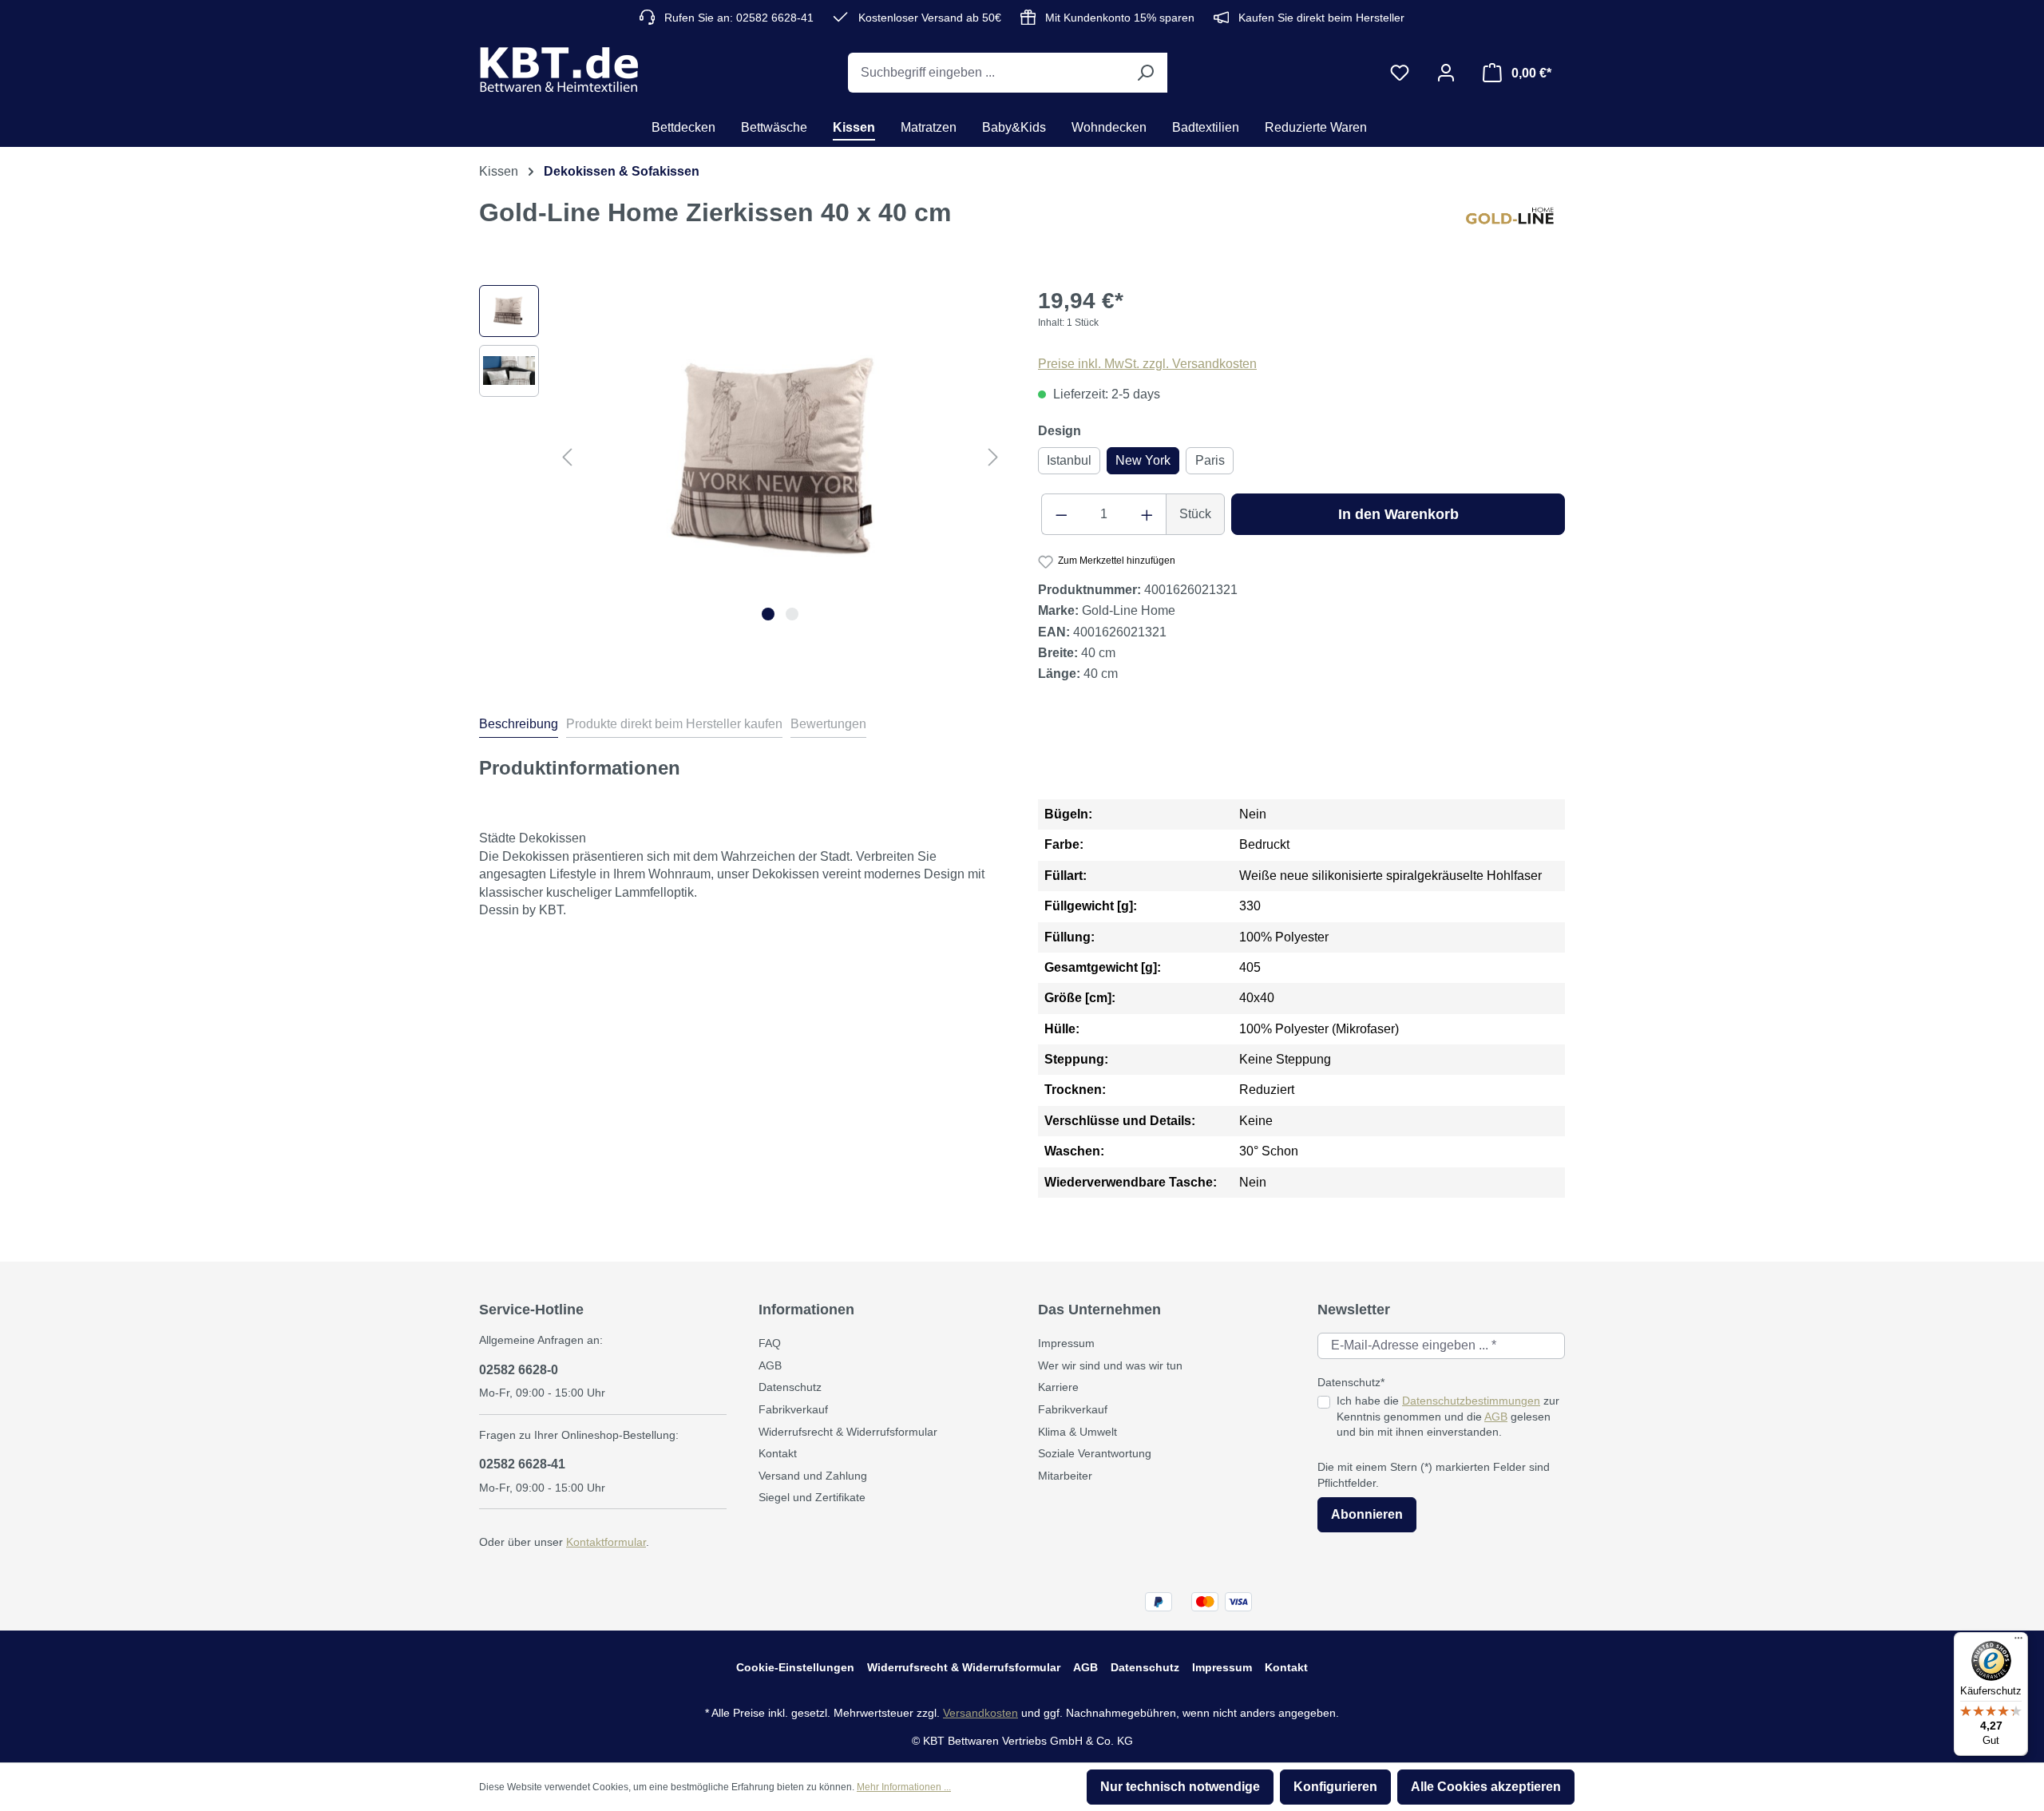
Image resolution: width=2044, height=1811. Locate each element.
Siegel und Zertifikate (812, 1497)
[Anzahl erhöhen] (1147, 514)
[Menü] (2018, 1642)
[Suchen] (1145, 73)
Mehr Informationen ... (904, 1787)
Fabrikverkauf (793, 1409)
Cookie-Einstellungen (795, 1667)
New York (1143, 460)
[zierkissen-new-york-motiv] (780, 457)
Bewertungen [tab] (828, 724)
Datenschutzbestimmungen (1471, 1401)
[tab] (519, 727)
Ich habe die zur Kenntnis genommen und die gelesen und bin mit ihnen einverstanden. (1448, 1416)
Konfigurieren (1335, 1787)
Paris (1210, 460)
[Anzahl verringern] (1061, 514)
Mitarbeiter (1065, 1476)
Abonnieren (1367, 1514)
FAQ (770, 1343)
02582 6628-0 (519, 1370)
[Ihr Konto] (1446, 73)
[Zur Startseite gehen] (559, 69)
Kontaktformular (606, 1542)
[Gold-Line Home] (1515, 225)
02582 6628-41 (522, 1464)
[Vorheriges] (567, 456)
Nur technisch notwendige (1180, 1787)
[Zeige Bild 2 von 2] (792, 614)
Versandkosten (980, 1713)
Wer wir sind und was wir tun (1110, 1365)
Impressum (1066, 1343)
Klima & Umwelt (1077, 1432)
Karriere (1058, 1387)
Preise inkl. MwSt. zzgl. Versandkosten (1147, 364)
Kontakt (778, 1453)
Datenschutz (790, 1387)
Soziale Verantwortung (1095, 1453)
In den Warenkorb (1398, 514)
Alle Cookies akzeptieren (1486, 1787)
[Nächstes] (993, 456)
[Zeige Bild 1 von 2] (768, 614)
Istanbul (1069, 460)
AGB (770, 1365)
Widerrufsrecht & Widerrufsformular (848, 1432)
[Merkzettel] (1400, 73)
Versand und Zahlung (813, 1476)
